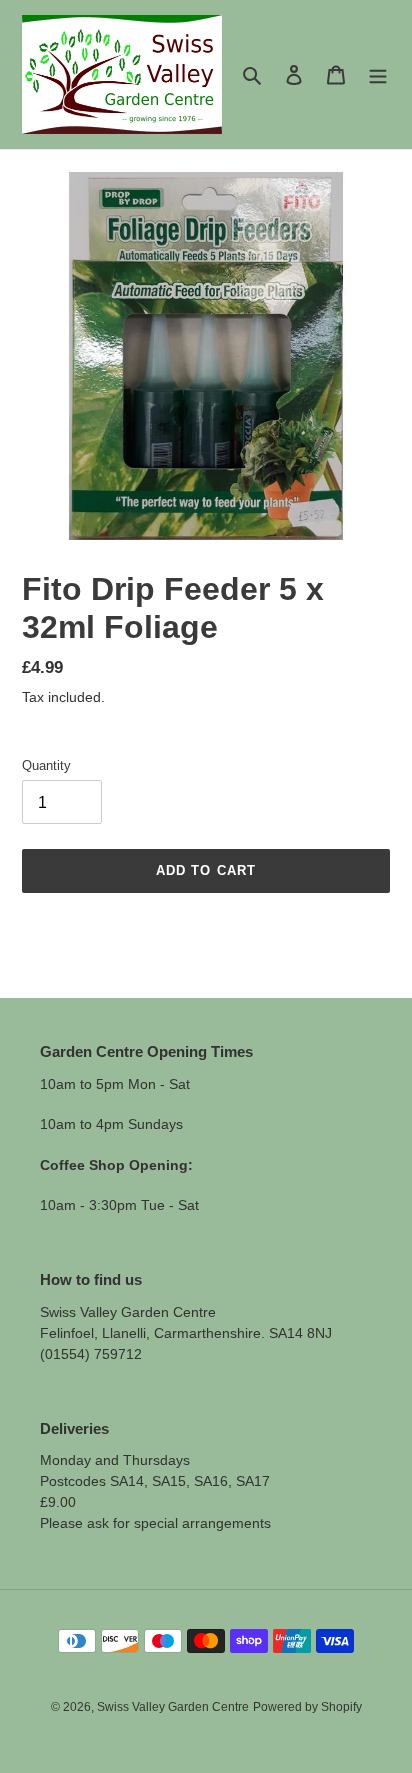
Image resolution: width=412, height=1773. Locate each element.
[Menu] (378, 74)
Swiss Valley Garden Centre (173, 1707)
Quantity (46, 765)
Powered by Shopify (307, 1707)
